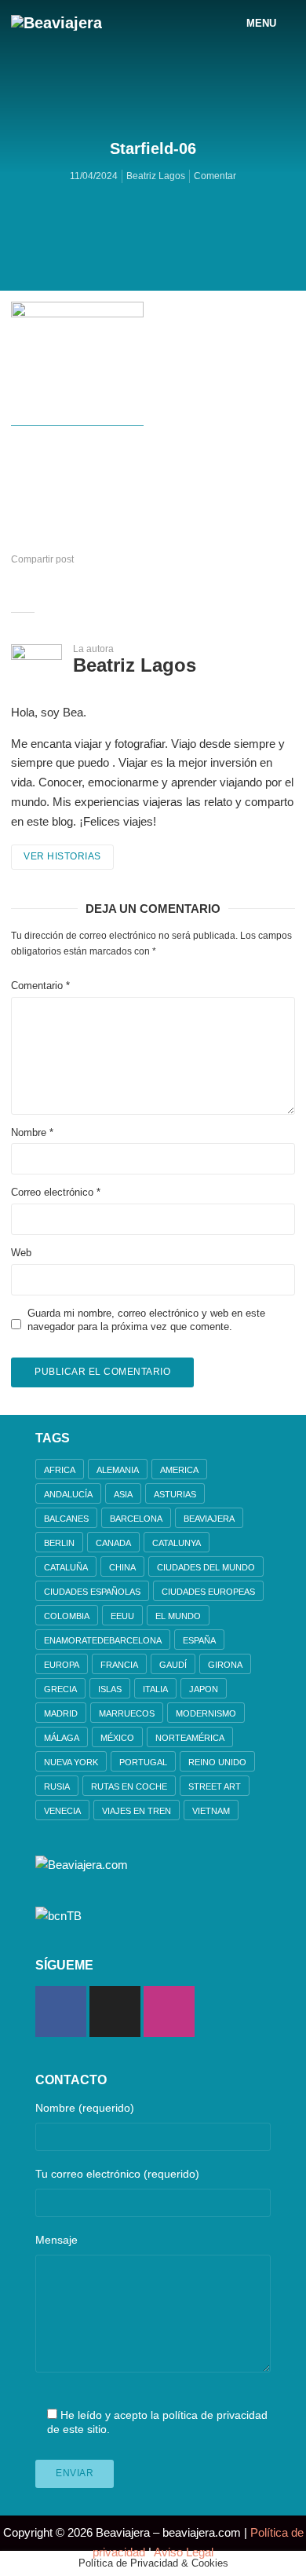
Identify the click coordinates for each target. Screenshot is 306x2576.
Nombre (32, 1132)
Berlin (59, 1543)
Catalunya (177, 1543)
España (199, 1640)
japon (204, 1689)
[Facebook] (61, 2012)
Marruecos (127, 1713)
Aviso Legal (184, 2552)
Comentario (40, 986)
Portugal (143, 1762)
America (179, 1470)
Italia (155, 1689)
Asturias (175, 1494)
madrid (61, 1713)
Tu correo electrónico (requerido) (117, 2174)
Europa (62, 1665)
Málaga (62, 1738)
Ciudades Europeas (208, 1592)
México (117, 1738)
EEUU (122, 1616)
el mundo (178, 1616)
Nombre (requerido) (85, 2108)
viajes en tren (137, 1811)
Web (21, 1253)
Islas (110, 1689)
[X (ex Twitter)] (115, 2012)
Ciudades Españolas (92, 1592)
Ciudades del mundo (206, 1567)
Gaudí (173, 1665)
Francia (119, 1665)
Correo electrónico (56, 1192)
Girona (225, 1665)
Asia (123, 1494)
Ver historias (62, 856)
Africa (60, 1470)
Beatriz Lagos (156, 176)
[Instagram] (169, 2012)
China (122, 1567)
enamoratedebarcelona (103, 1640)
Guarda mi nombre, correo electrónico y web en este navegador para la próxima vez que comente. (146, 1320)
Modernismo (206, 1713)
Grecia (60, 1689)
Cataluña (66, 1567)
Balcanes (66, 1519)
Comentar (215, 176)
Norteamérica (190, 1738)
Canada (113, 1543)
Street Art (215, 1786)
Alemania (118, 1470)
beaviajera (209, 1519)
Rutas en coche (129, 1786)
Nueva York (71, 1762)
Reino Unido (217, 1762)
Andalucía (68, 1494)
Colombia (67, 1616)
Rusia (57, 1786)
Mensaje (56, 2240)
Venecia (62, 1811)
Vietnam (211, 1811)
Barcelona (136, 1519)
